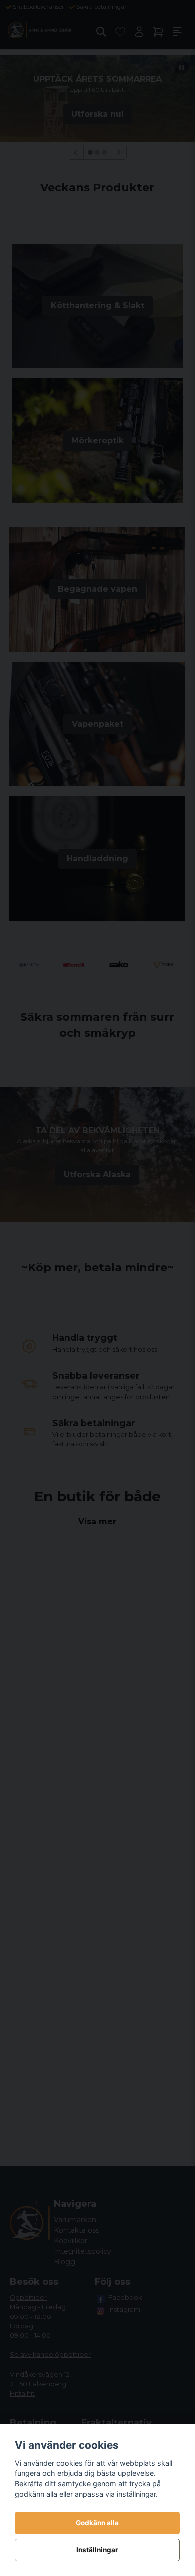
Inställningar (97, 2550)
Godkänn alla (97, 2523)
